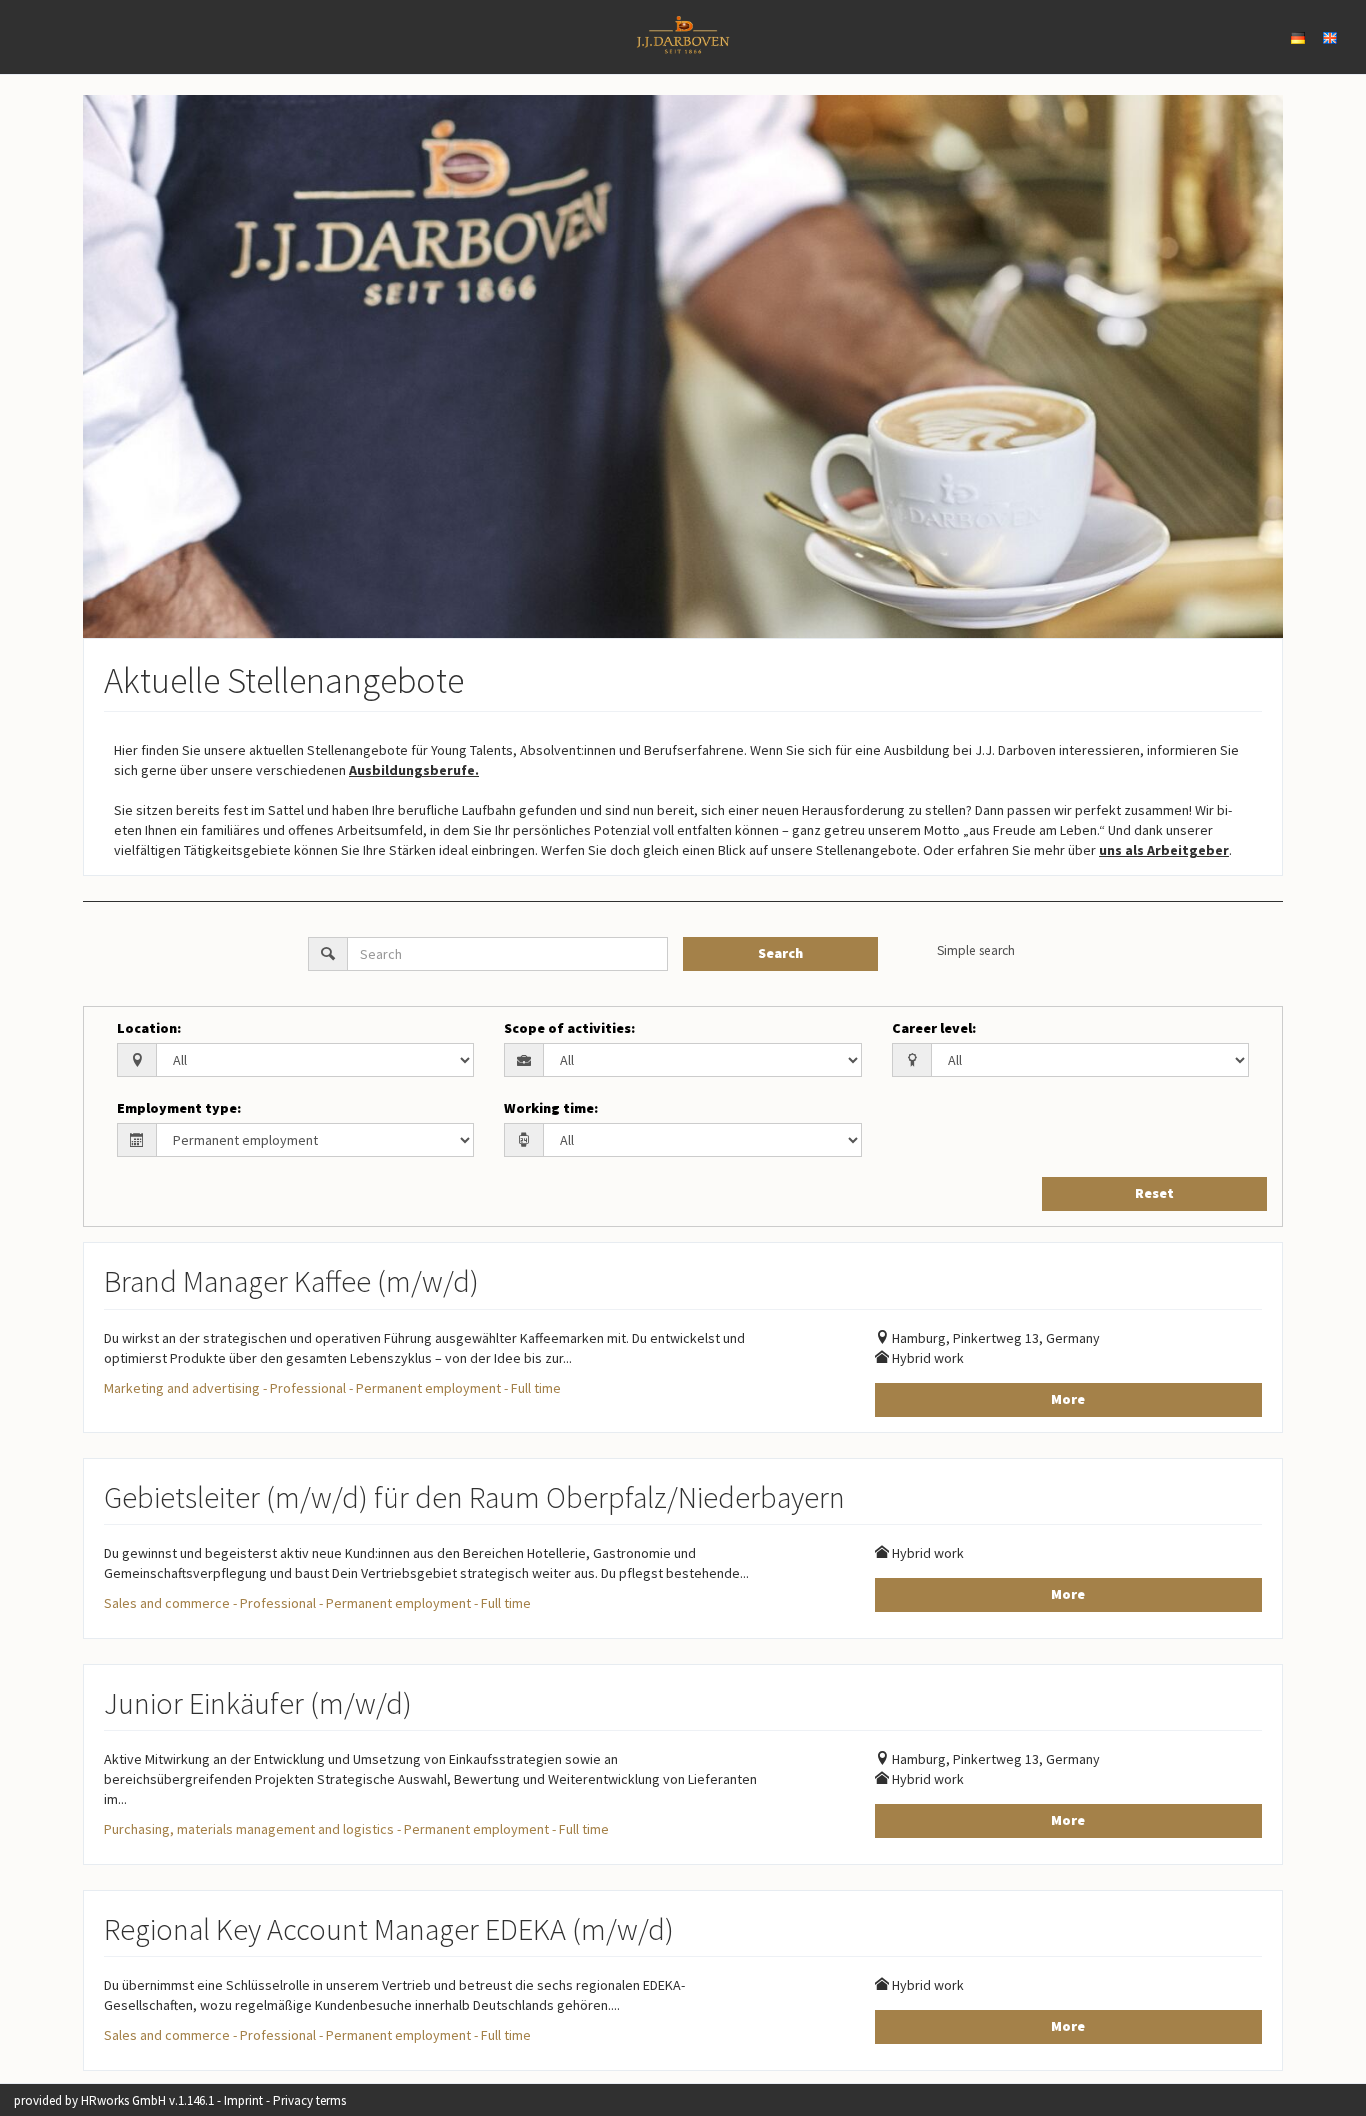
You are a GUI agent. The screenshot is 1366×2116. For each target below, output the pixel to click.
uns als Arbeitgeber (1164, 850)
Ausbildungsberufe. (414, 770)
